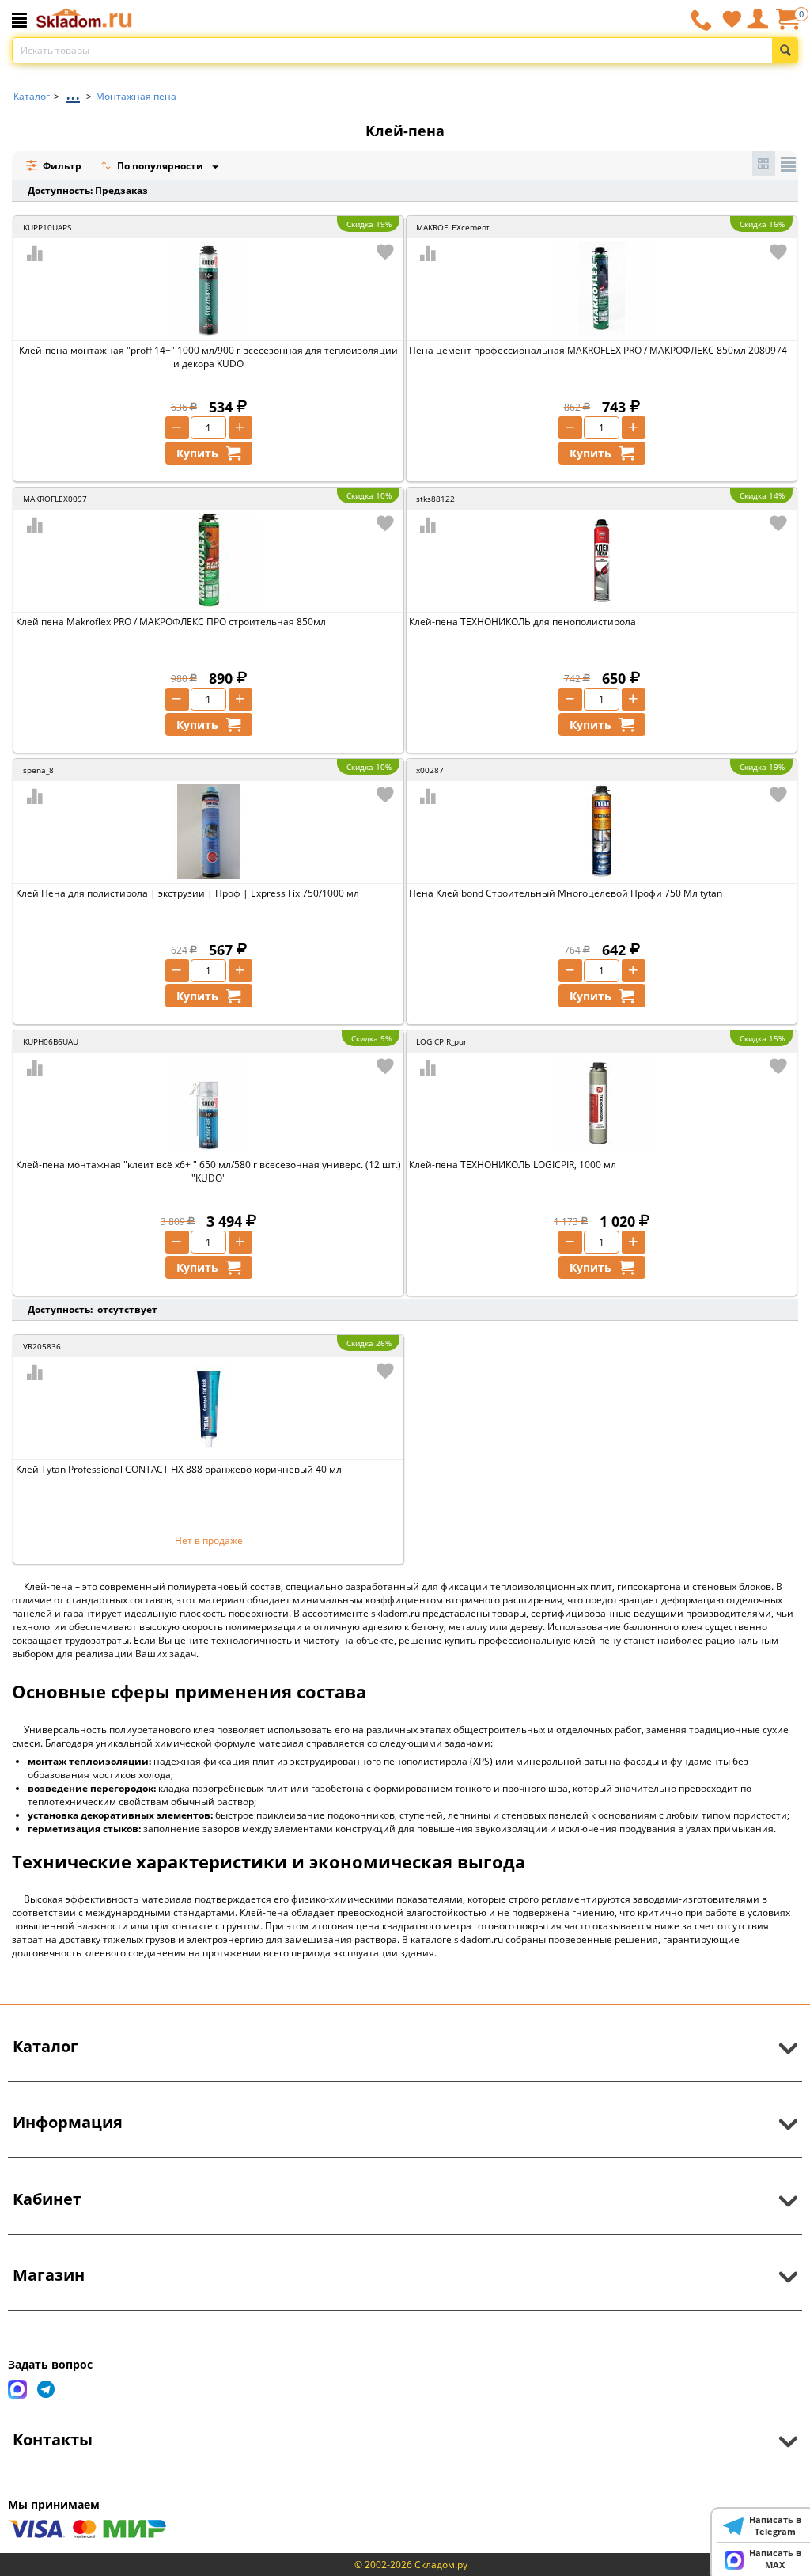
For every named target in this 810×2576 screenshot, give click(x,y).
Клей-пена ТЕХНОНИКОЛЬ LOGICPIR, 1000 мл (513, 1165)
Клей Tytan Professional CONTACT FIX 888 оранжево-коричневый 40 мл (179, 1469)
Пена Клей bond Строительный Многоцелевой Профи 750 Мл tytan (566, 893)
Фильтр (61, 166)
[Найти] (785, 50)
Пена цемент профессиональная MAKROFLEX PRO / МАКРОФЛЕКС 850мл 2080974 (598, 350)
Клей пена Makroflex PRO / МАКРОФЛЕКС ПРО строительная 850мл (171, 622)
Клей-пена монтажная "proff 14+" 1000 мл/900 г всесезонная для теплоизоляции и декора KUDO (208, 357)
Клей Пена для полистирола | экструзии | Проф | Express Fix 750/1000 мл (187, 893)
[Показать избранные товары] (732, 19)
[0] (787, 25)
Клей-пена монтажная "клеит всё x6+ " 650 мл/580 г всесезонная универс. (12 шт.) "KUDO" (208, 1171)
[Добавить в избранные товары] (385, 252)
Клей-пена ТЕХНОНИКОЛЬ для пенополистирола (522, 622)
